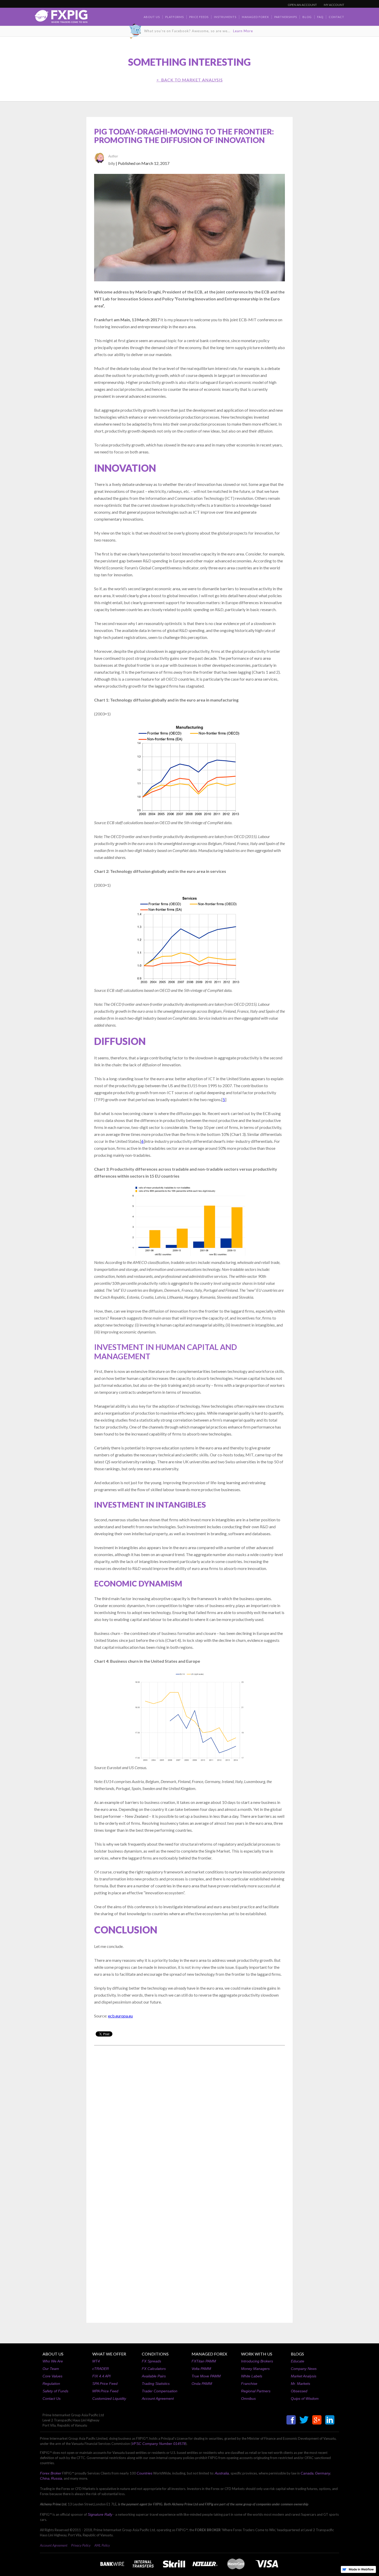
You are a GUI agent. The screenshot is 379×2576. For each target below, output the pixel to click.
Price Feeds (199, 17)
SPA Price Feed (105, 2384)
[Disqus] (190, 2115)
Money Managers (255, 2369)
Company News (304, 2369)
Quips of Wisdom (305, 2398)
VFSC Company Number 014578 (159, 2444)
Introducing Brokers (257, 2361)
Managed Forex (255, 17)
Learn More (243, 31)
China (45, 2478)
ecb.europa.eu (120, 2016)
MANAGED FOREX (209, 2354)
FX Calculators (154, 2369)
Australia (222, 2473)
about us (152, 17)
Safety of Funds (55, 2391)
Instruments (225, 17)
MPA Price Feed (105, 2391)
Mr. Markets (300, 2384)
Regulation (51, 2384)
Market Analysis (304, 2376)
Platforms (175, 17)
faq (320, 17)
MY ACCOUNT (334, 5)
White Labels (252, 2376)
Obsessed (299, 2391)
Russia (57, 2478)
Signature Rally (100, 2514)
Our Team (51, 2369)
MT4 (96, 2361)
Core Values (52, 2376)
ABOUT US (53, 2354)
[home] (61, 18)
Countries (145, 2473)
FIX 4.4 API (101, 2376)
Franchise (249, 2384)
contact (336, 17)
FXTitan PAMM (204, 2361)
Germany (323, 2473)
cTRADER (101, 2369)
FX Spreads (151, 2361)
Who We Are (53, 2361)
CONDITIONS (155, 2354)
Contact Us (52, 2398)
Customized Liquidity (109, 2398)
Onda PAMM (202, 2384)
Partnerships (286, 17)
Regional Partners (256, 2391)
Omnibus (248, 2398)
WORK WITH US (257, 2354)
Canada (307, 2473)
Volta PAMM (201, 2369)
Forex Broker (51, 2473)
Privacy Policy (81, 2545)
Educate (298, 2361)
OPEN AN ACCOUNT (302, 5)
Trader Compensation (160, 2391)
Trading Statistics (156, 2384)
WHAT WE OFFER (109, 2354)
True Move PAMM (206, 2376)
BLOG (307, 17)
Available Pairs (154, 2376)
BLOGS (297, 2354)
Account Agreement (158, 2398)
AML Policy (102, 2545)
